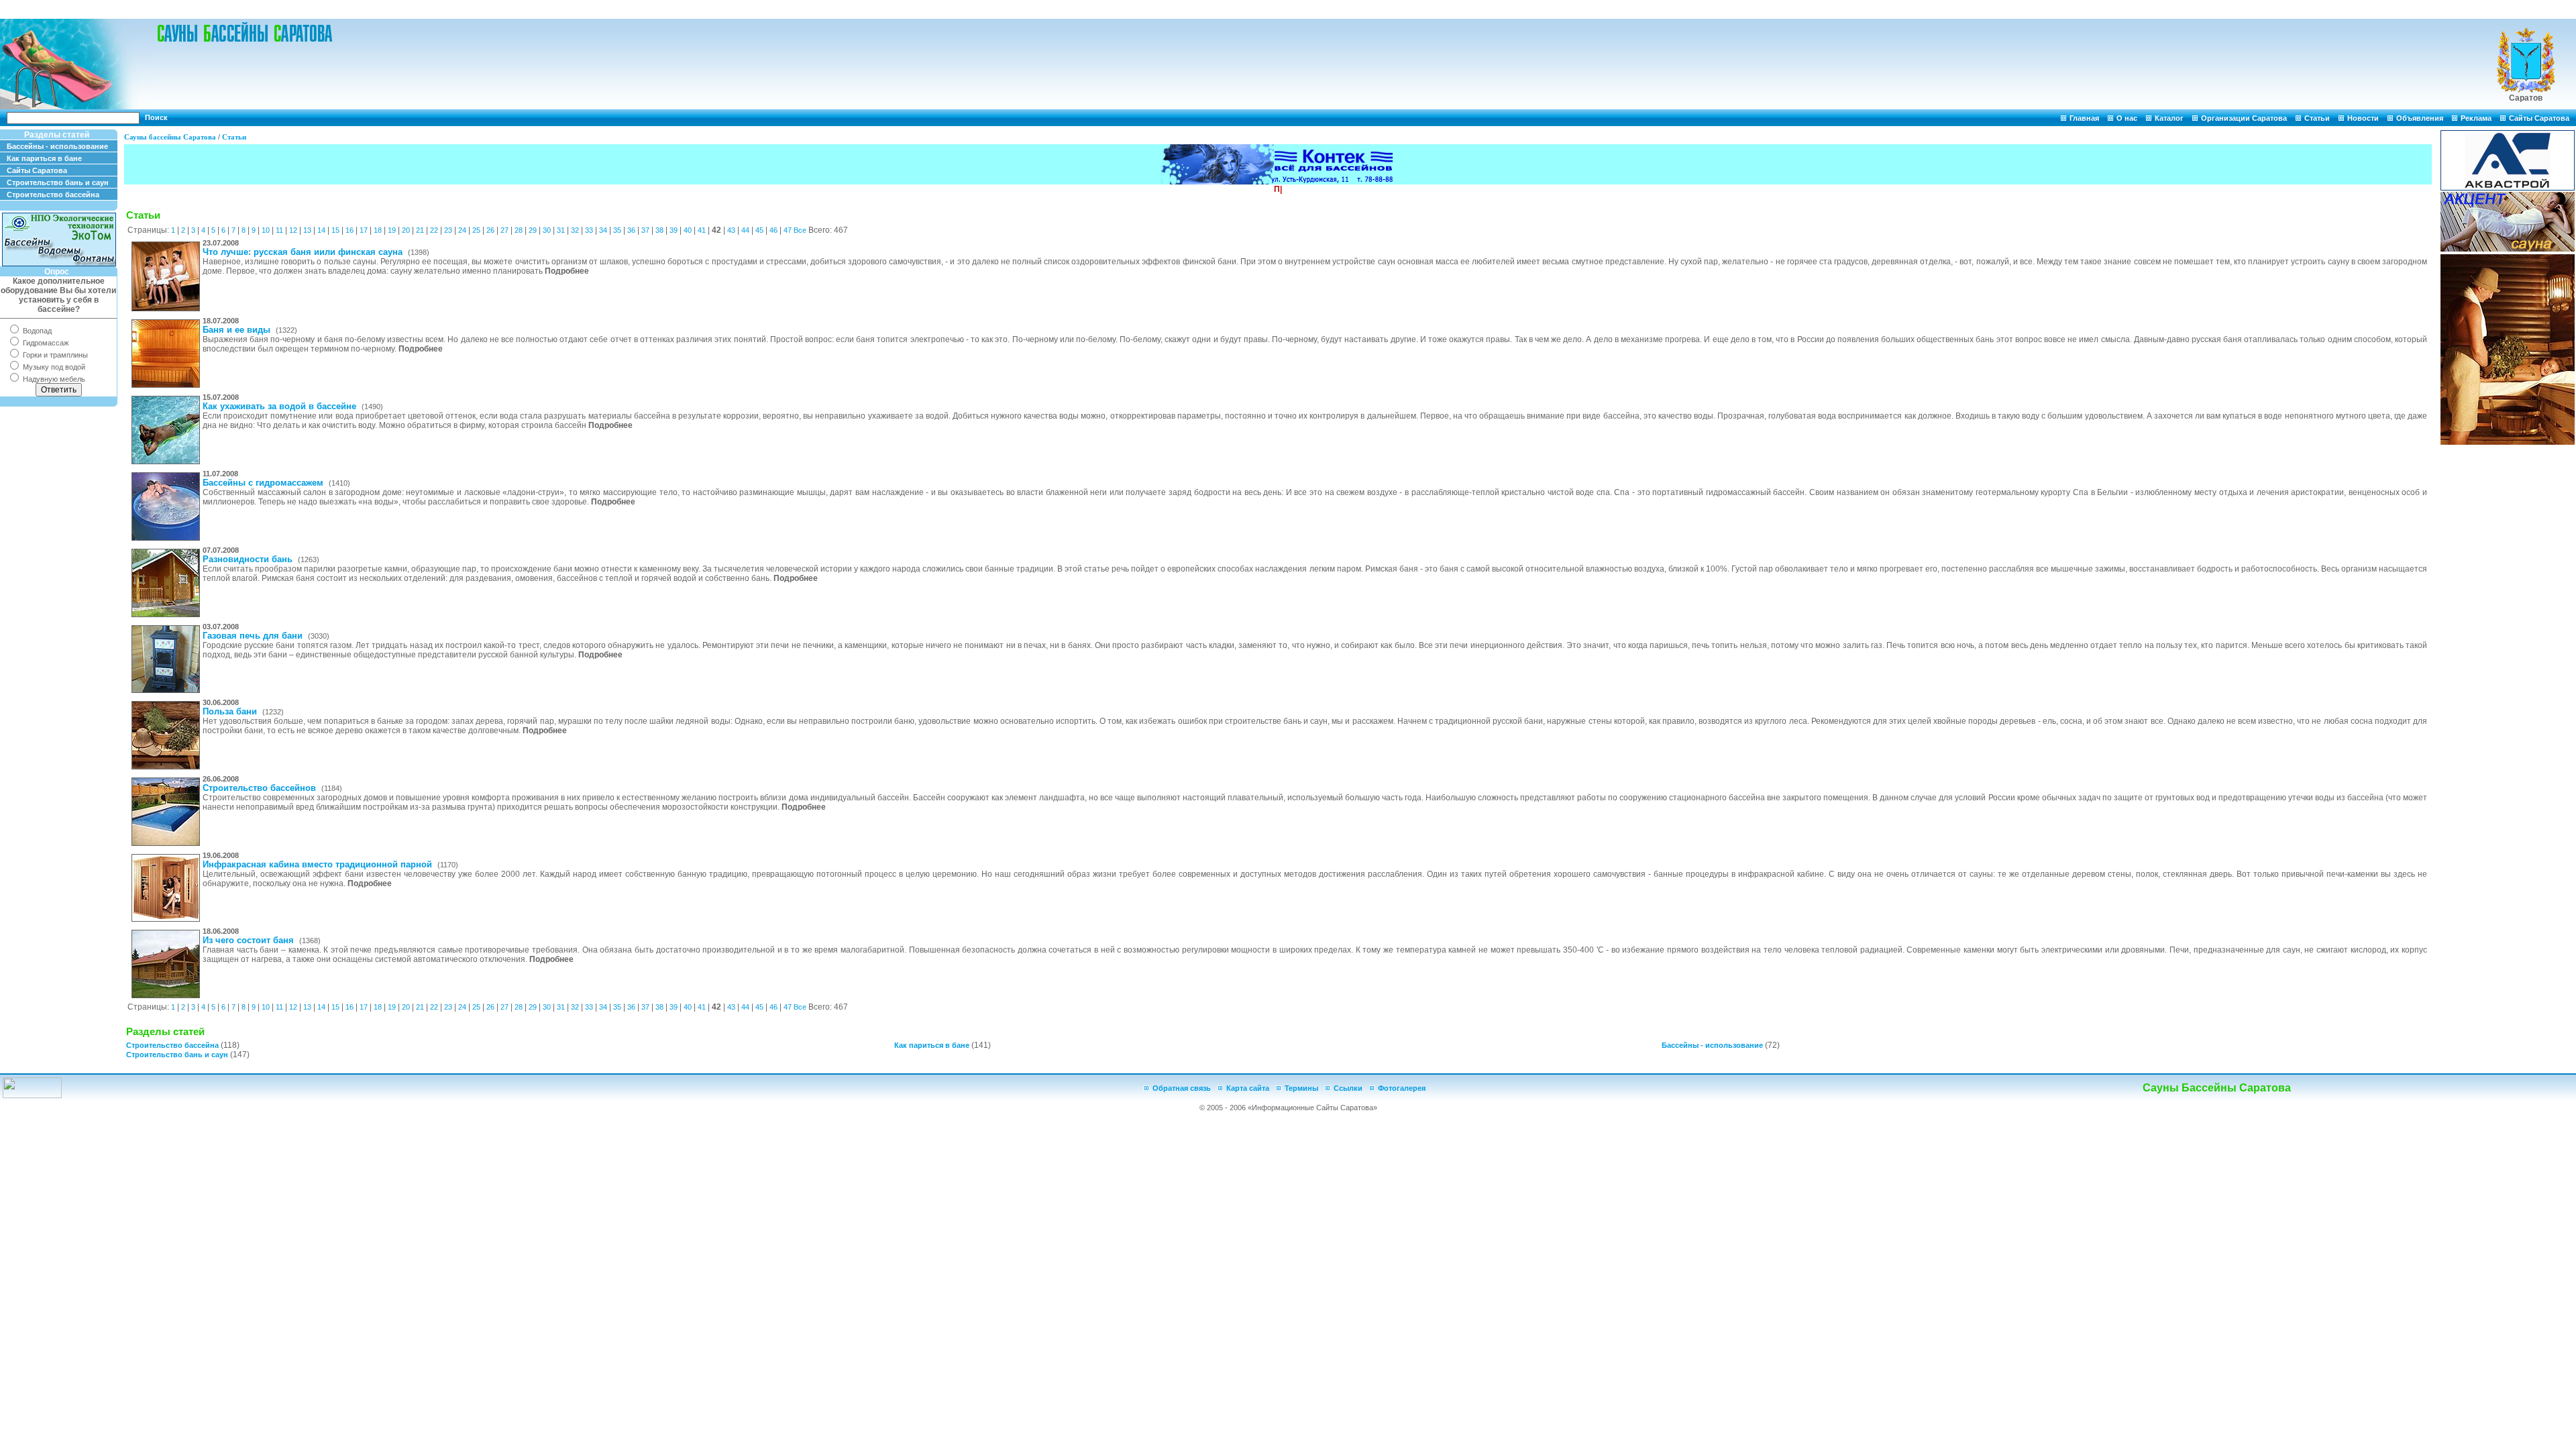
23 (448, 230)
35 (617, 230)
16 (350, 230)
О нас (2127, 118)
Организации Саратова (2244, 118)
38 (659, 230)
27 (504, 230)
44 (745, 230)
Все (800, 230)
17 (364, 230)
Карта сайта (1248, 1088)
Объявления (2420, 118)
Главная (2084, 118)
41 (702, 230)
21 (420, 230)
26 (490, 230)
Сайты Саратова (2539, 118)
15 (335, 230)
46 (773, 230)
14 (321, 230)
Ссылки (1348, 1088)
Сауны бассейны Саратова (170, 137)
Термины (1301, 1088)
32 (575, 230)
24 (462, 230)
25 (476, 230)
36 (631, 230)
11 (279, 230)
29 (533, 230)
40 (688, 230)
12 (293, 230)
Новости (2363, 118)
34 (603, 230)
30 (547, 230)
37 (645, 230)
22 (434, 230)
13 (307, 230)
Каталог (2169, 118)
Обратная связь (1182, 1088)
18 (378, 230)
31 (561, 230)
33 (589, 230)
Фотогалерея (1402, 1088)
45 (759, 230)
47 (788, 230)
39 (674, 230)
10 (266, 230)
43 (731, 230)
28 (519, 230)
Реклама (2476, 118)
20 (406, 230)
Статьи (2317, 118)
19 (392, 230)
